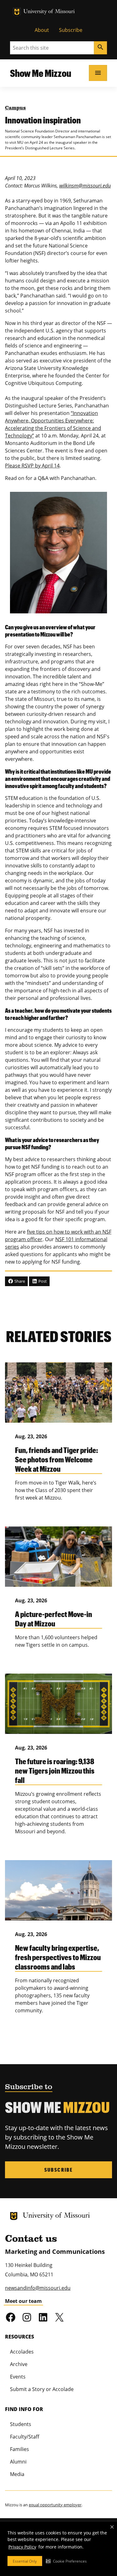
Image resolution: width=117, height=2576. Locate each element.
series (12, 1247)
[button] (66, 2561)
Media (17, 2474)
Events (18, 2377)
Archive (19, 2364)
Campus (15, 108)
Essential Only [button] (25, 2561)
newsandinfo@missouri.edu (38, 2288)
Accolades (22, 2352)
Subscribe (71, 30)
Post (42, 1281)
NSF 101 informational (81, 1239)
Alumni (18, 2462)
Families (19, 2449)
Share (19, 1281)
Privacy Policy (22, 2547)
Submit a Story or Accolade (42, 2389)
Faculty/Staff (25, 2437)
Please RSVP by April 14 (32, 466)
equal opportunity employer (55, 2505)
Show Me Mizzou (41, 73)
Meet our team (23, 2301)
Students (21, 2424)
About (42, 30)
